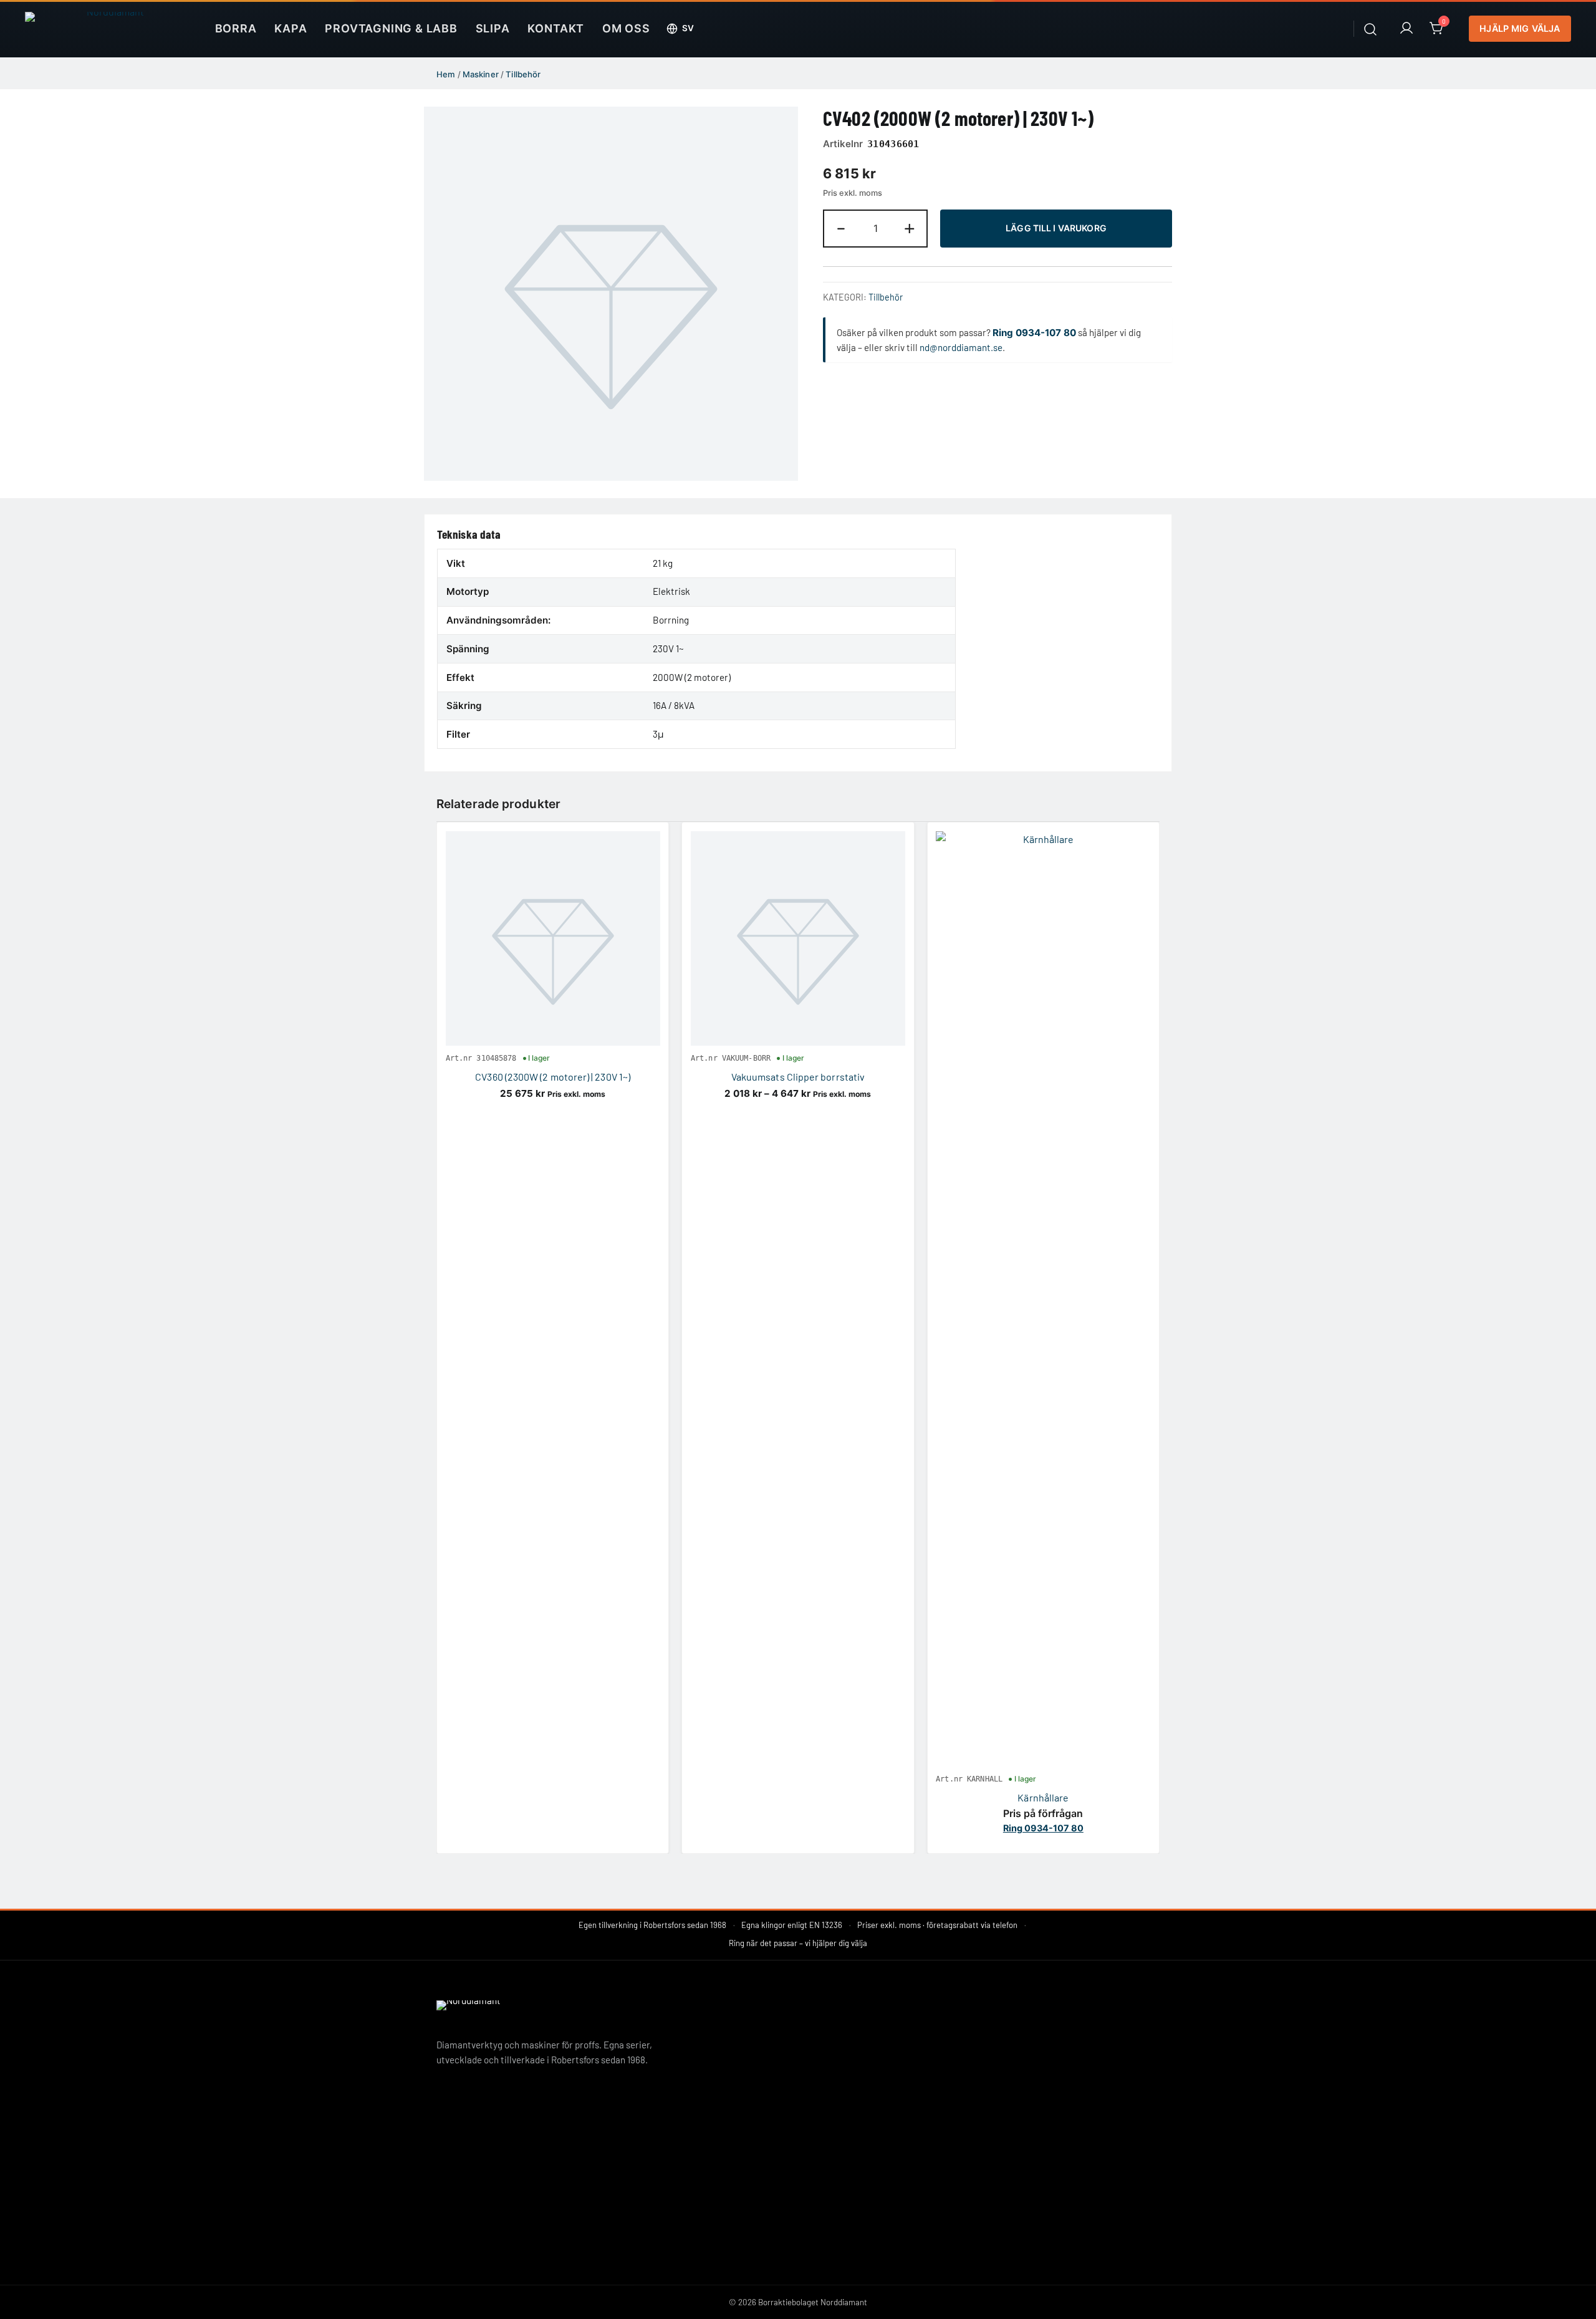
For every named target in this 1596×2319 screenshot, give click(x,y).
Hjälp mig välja (1520, 28)
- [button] (841, 227)
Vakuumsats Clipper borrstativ (798, 1077)
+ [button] (910, 227)
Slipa (493, 28)
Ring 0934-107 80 (1034, 333)
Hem (446, 74)
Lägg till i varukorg (1056, 228)
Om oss (626, 28)
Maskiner (481, 74)
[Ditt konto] (1406, 29)
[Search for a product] (1371, 28)
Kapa (291, 28)
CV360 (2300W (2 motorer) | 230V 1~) (553, 1077)
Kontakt (556, 28)
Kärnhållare (1043, 1797)
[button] (680, 29)
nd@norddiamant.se (961, 347)
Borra (236, 28)
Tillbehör (523, 74)
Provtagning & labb (391, 28)
